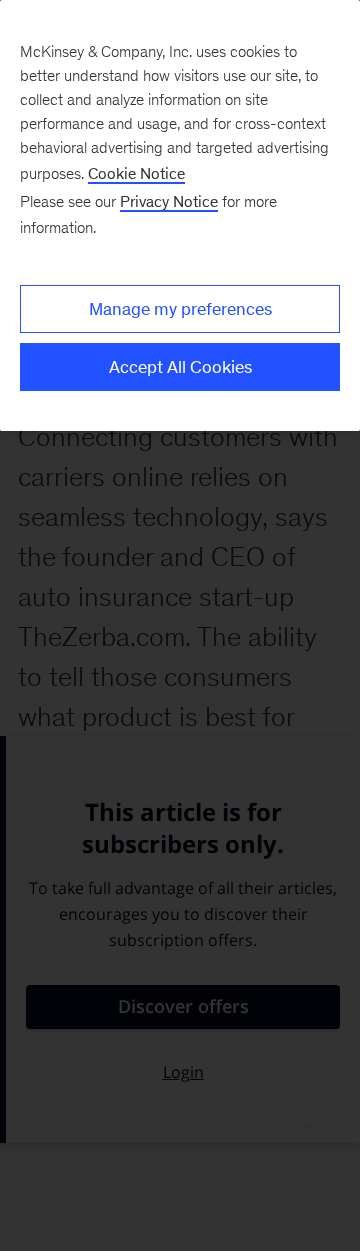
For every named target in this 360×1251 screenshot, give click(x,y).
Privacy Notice (169, 201)
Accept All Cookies (180, 367)
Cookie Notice (136, 173)
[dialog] (180, 215)
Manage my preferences (180, 309)
